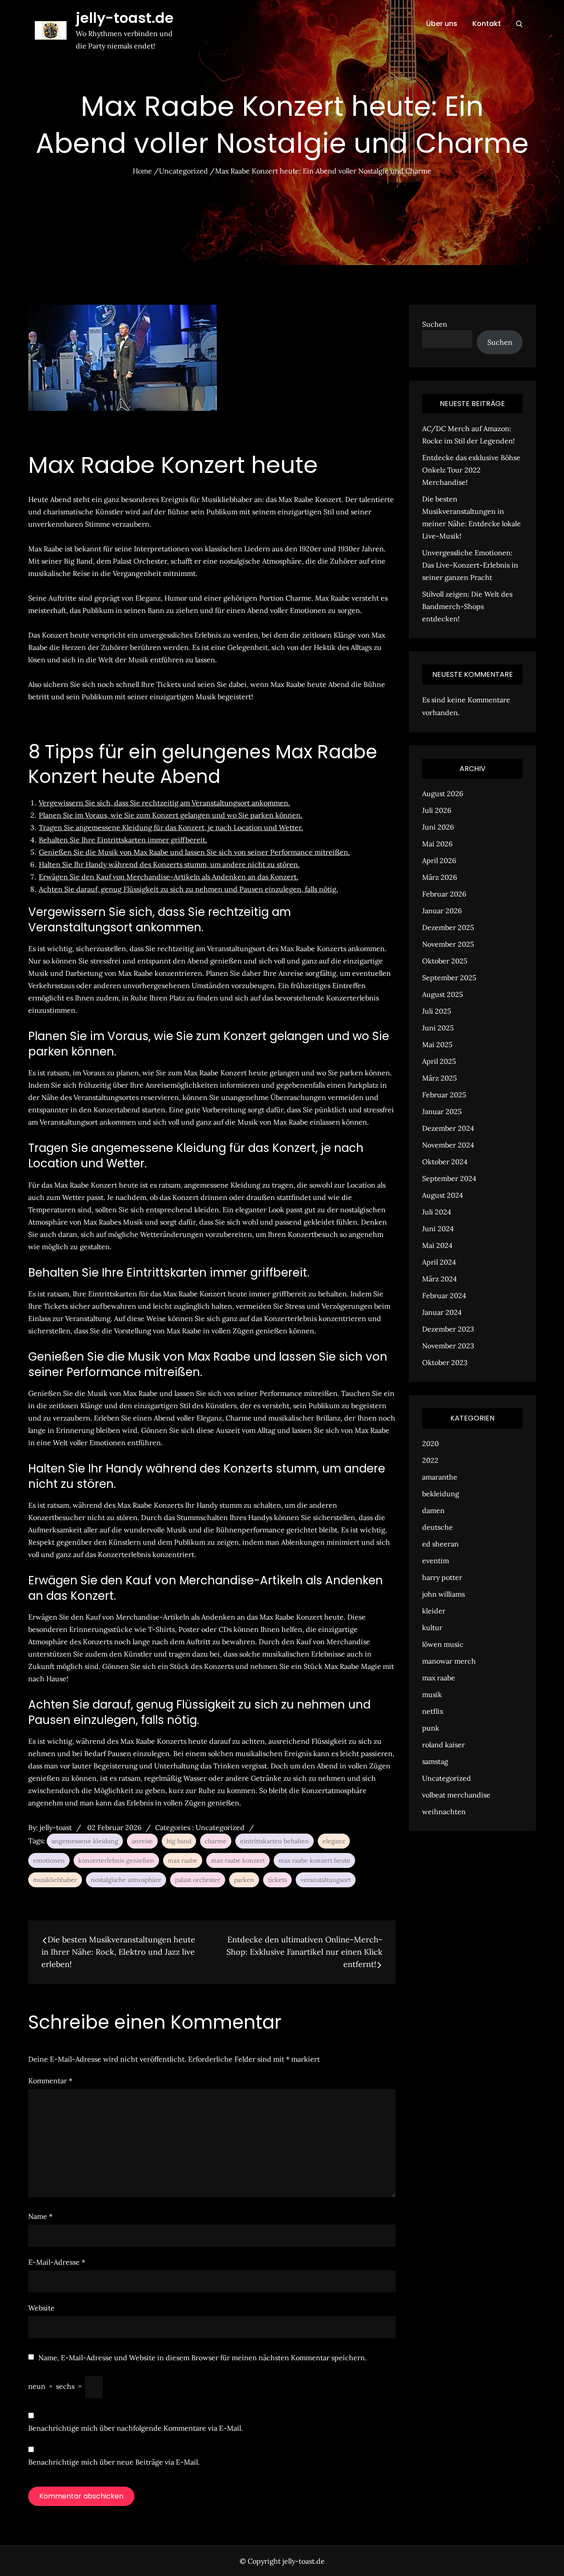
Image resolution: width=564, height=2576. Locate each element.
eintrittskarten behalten (275, 1841)
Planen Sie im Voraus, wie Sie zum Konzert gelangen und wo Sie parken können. (171, 815)
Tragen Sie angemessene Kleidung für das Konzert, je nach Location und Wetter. (171, 827)
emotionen (49, 1860)
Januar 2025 (442, 1111)
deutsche (438, 1527)
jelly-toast (56, 1827)
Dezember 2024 (448, 1128)
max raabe (183, 1860)
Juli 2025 (437, 1011)
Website (41, 2308)
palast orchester (198, 1880)
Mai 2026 (437, 844)
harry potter (442, 1577)
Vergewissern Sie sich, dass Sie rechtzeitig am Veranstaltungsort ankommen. (164, 803)
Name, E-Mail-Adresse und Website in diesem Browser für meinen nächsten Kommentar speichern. (202, 2358)
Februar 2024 (444, 1295)
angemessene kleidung (85, 1841)
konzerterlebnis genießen (116, 1860)
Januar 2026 (442, 911)
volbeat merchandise (456, 1795)
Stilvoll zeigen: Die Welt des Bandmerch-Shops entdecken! (467, 606)
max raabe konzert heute (314, 1860)
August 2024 (443, 1195)
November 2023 (448, 1346)
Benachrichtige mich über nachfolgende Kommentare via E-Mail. (135, 2428)
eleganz (334, 1841)
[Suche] (519, 24)
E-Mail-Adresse (57, 2262)
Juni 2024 (438, 1229)
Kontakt (487, 24)
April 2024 (439, 1262)
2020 (430, 1443)
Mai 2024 (437, 1245)
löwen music (443, 1644)
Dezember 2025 (448, 927)
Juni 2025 (438, 1028)
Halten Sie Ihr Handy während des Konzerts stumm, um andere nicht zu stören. (169, 864)
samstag (435, 1761)
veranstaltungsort (326, 1880)
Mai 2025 (437, 1044)
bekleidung (441, 1494)
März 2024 (440, 1279)
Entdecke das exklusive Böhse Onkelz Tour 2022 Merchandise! (471, 470)
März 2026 (440, 877)
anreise (142, 1841)
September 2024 (449, 1178)
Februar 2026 (444, 894)
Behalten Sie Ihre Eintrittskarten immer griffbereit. (123, 840)
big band (179, 1841)
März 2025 (440, 1078)
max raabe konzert (238, 1860)
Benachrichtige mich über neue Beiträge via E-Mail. (114, 2462)
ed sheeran (440, 1544)
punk (431, 1728)
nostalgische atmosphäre (126, 1880)
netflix (433, 1711)
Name (40, 2216)
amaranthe (440, 1477)
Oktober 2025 (445, 961)
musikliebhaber (55, 1880)
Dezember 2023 (448, 1329)
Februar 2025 (444, 1095)
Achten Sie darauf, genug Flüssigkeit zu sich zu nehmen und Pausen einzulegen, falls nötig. (188, 889)
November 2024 (448, 1145)
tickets (277, 1880)
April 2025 (439, 1061)
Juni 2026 (438, 827)
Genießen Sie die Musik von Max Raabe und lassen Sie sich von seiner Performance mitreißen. (194, 852)
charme (216, 1841)
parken (244, 1880)
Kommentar (50, 2081)
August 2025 (443, 994)
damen (433, 1510)
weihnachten (444, 1812)
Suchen (435, 324)
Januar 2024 (442, 1312)
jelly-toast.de (125, 18)
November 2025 (448, 944)
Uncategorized (220, 1827)
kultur (432, 1628)
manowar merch (449, 1661)
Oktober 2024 (445, 1162)
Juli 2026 (437, 810)
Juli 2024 (437, 1212)
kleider (434, 1611)
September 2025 (449, 978)
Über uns (442, 24)
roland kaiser (443, 1745)
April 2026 (439, 860)
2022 (430, 1460)
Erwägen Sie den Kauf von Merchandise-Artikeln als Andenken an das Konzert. (169, 877)
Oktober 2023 (445, 1362)
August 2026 (443, 793)
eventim (436, 1561)
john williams (443, 1594)
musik (432, 1694)
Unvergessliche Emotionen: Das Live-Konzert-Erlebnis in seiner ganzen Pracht (470, 565)
